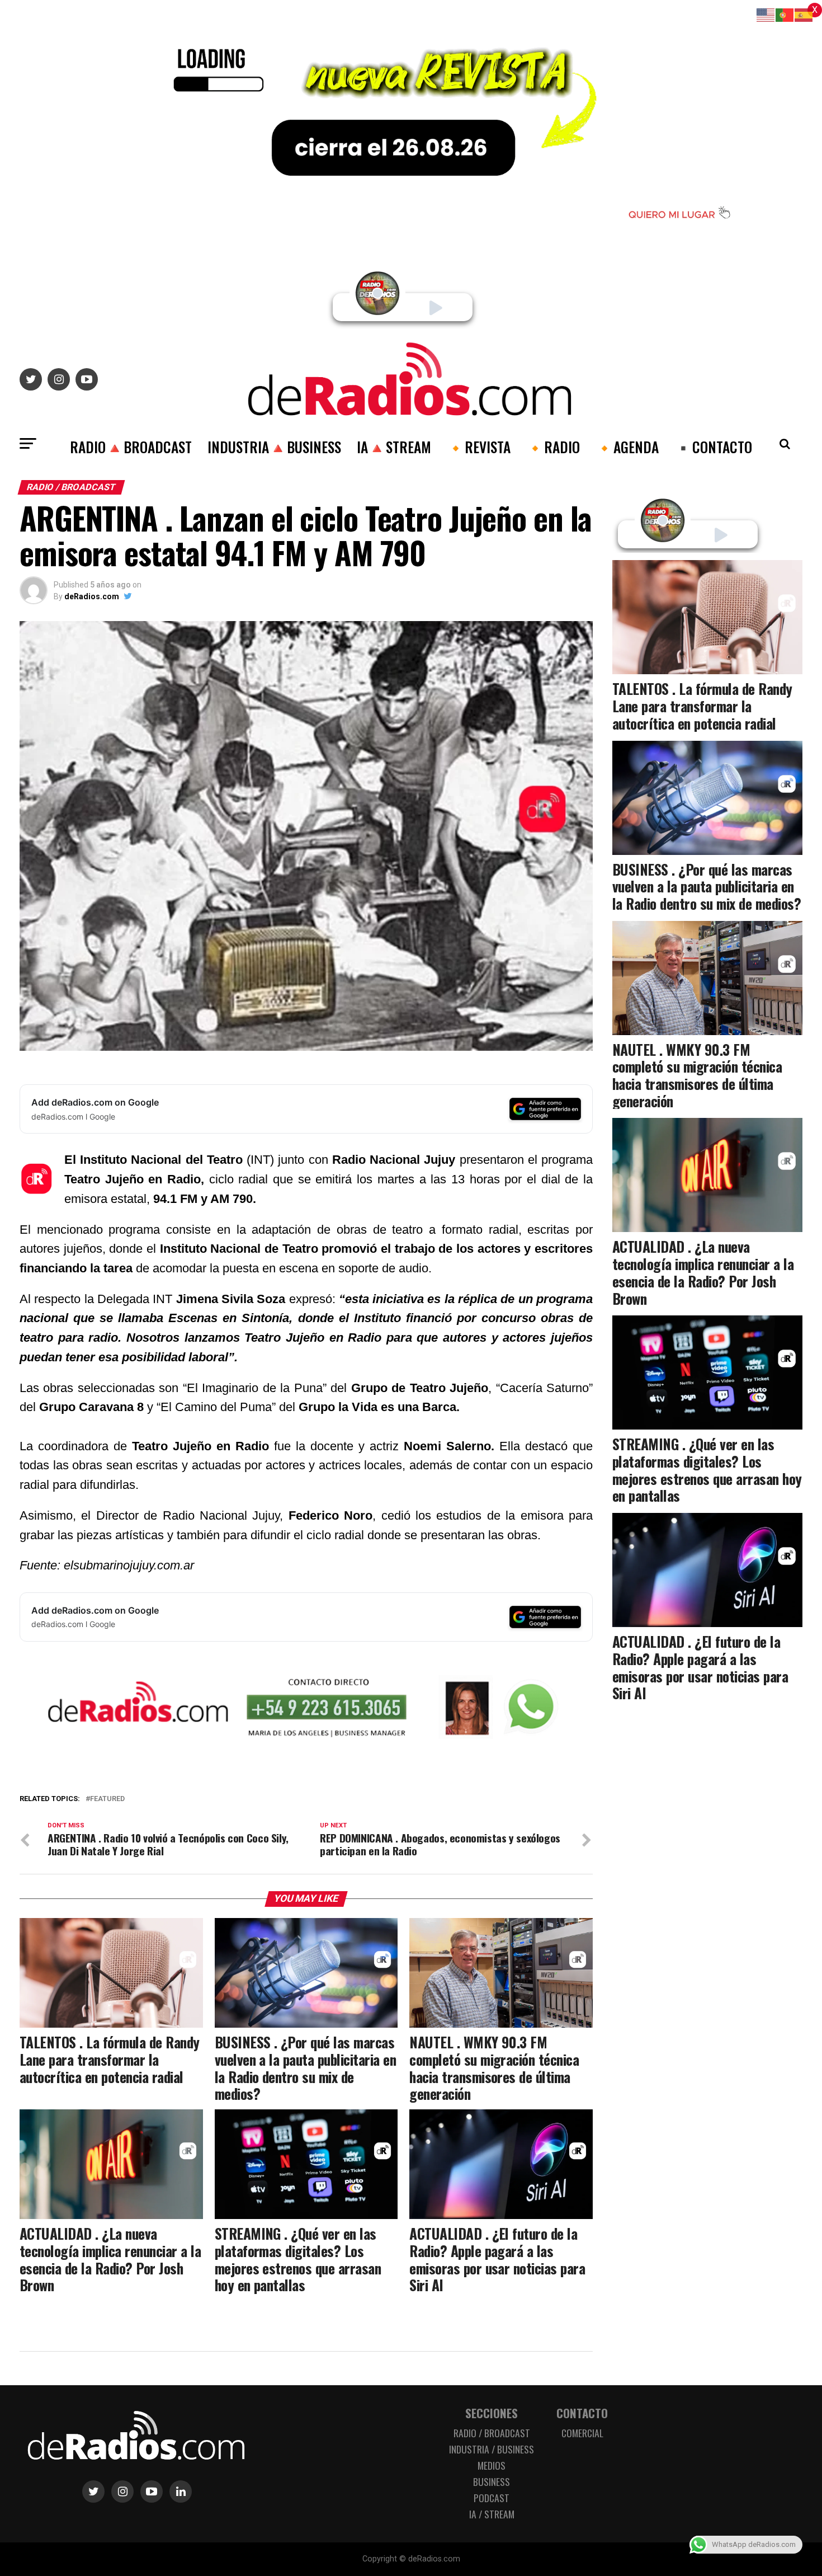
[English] (766, 14)
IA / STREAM (492, 2514)
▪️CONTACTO (713, 446)
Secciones (492, 2413)
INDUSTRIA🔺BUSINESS (274, 446)
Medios (492, 2465)
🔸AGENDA (627, 446)
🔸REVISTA (479, 446)
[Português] (785, 14)
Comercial (582, 2433)
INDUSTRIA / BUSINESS (492, 2449)
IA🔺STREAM (394, 446)
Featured (107, 1799)
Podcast (492, 2498)
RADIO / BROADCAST (492, 2433)
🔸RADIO (553, 446)
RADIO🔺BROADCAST (131, 446)
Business (492, 2481)
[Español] (804, 14)
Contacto (582, 2413)
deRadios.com (92, 596)
